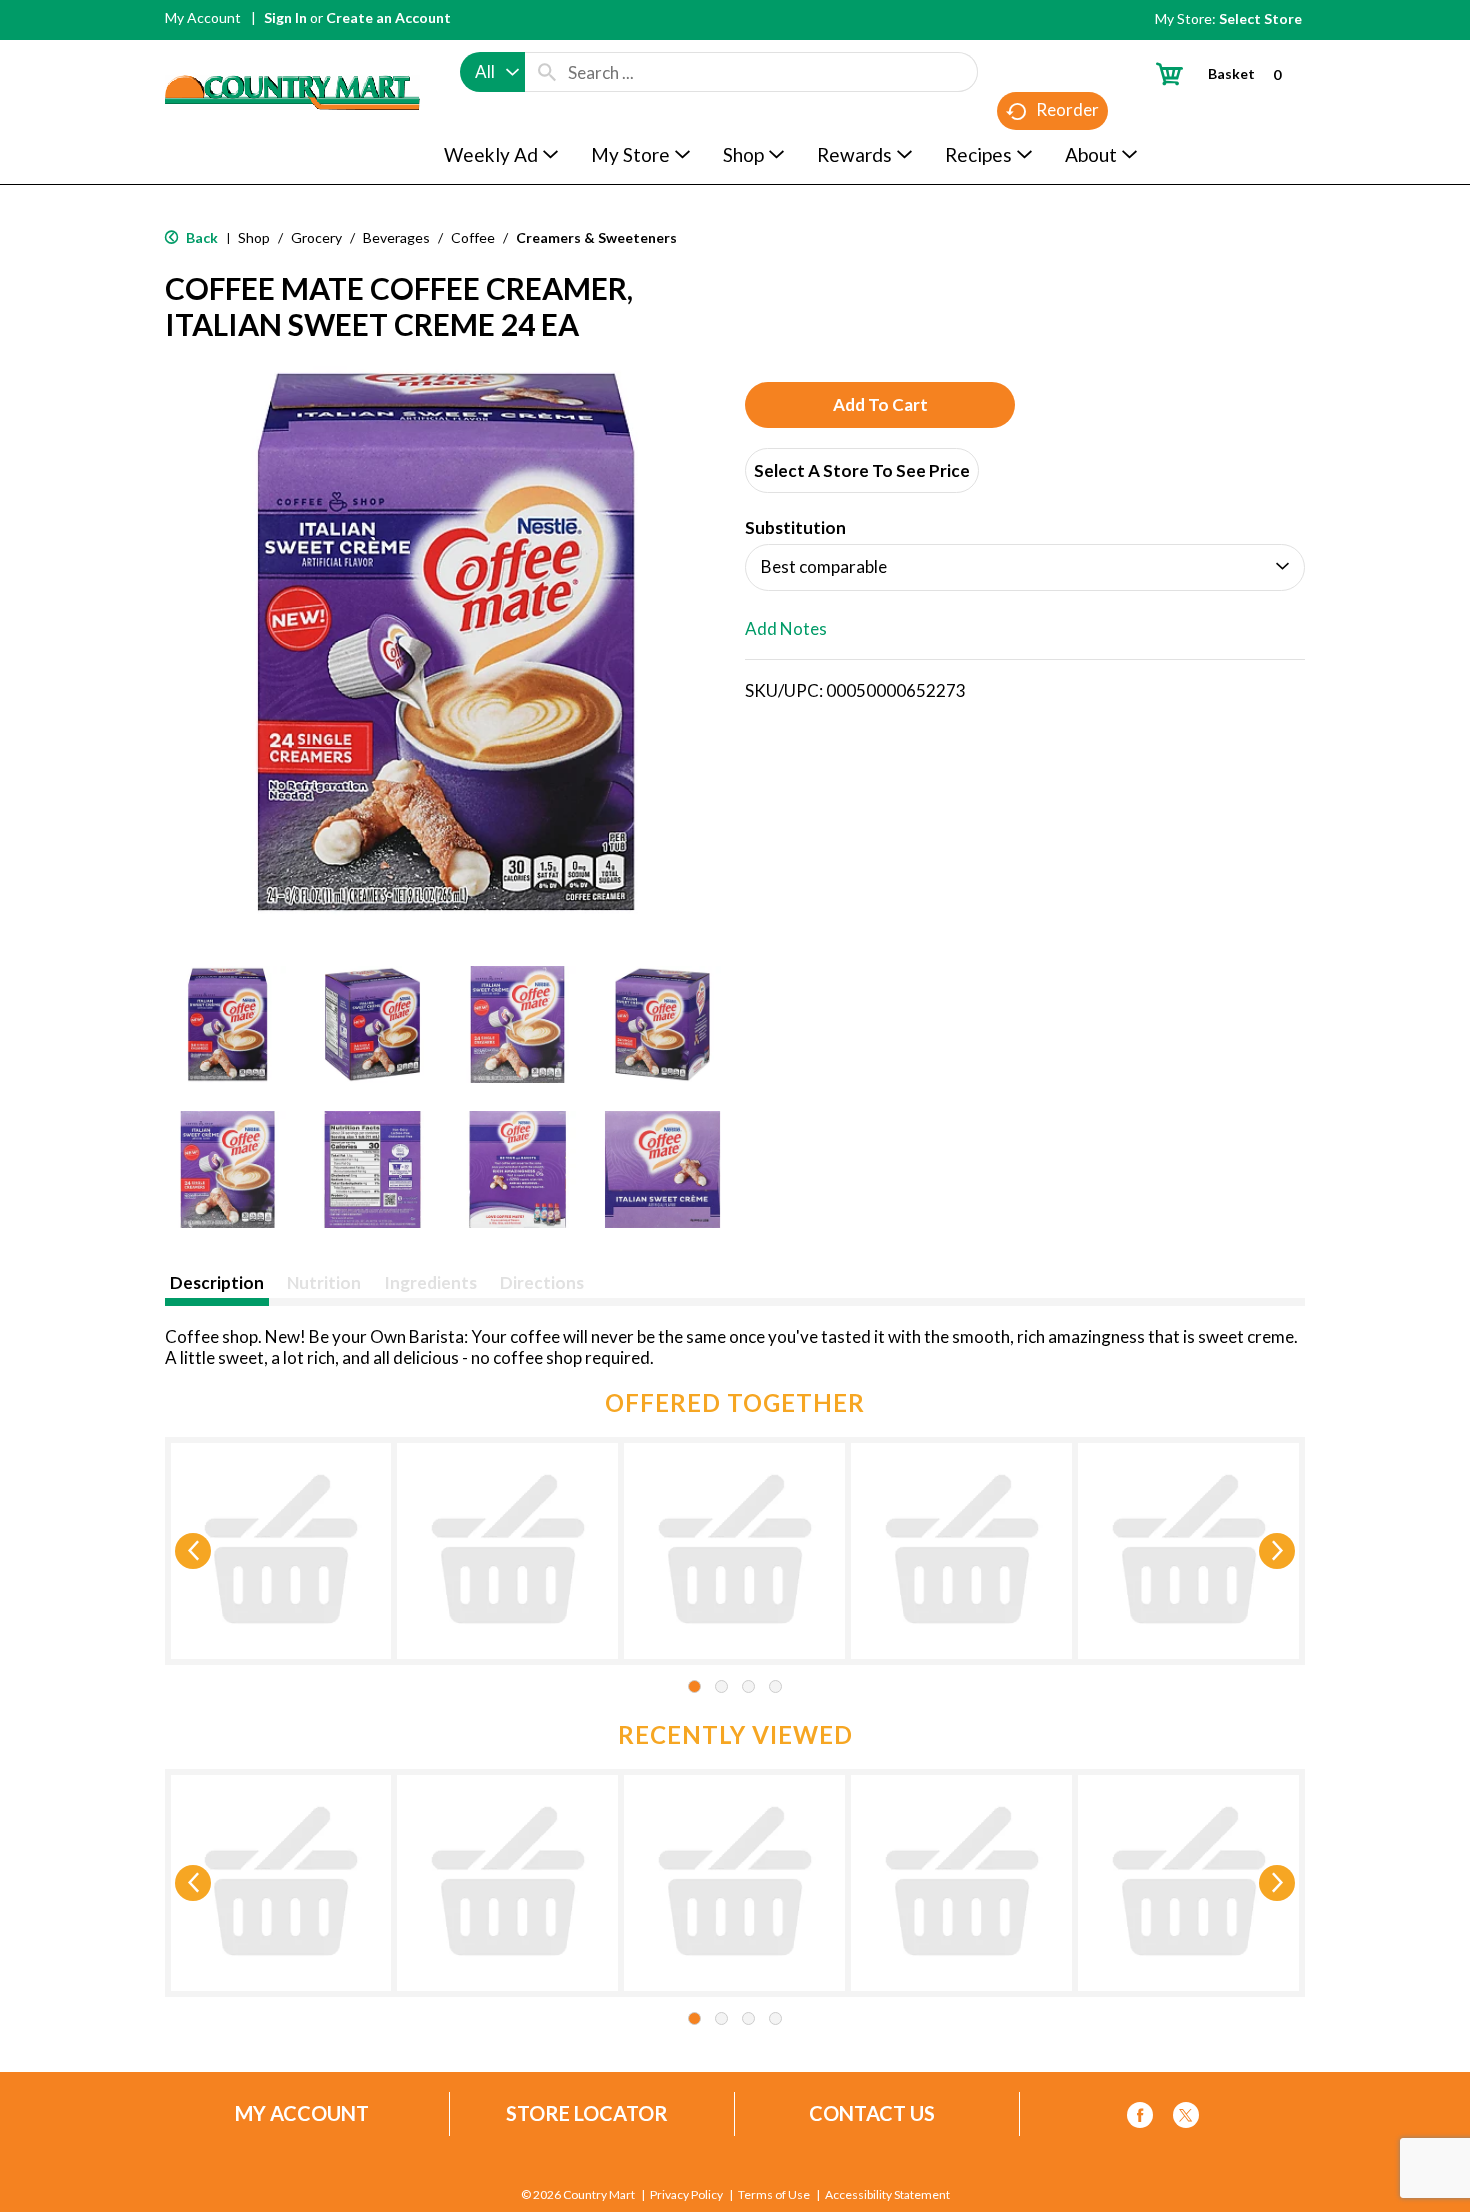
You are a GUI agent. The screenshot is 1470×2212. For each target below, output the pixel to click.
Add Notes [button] (786, 628)
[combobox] (492, 72)
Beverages (396, 237)
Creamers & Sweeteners (596, 237)
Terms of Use (774, 2195)
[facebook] (1140, 2118)
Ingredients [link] (430, 1282)
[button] (227, 1024)
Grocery (316, 237)
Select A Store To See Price (862, 470)
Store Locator (587, 2113)
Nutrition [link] (324, 1282)
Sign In (285, 17)
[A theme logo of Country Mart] (292, 55)
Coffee (473, 237)
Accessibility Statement (887, 2195)
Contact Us (872, 2113)
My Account (203, 17)
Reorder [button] (1067, 109)
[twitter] (1186, 2118)
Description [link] (217, 1282)
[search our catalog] (547, 72)
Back (200, 237)
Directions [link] (542, 1282)
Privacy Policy (686, 2195)
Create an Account (388, 17)
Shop (254, 237)
